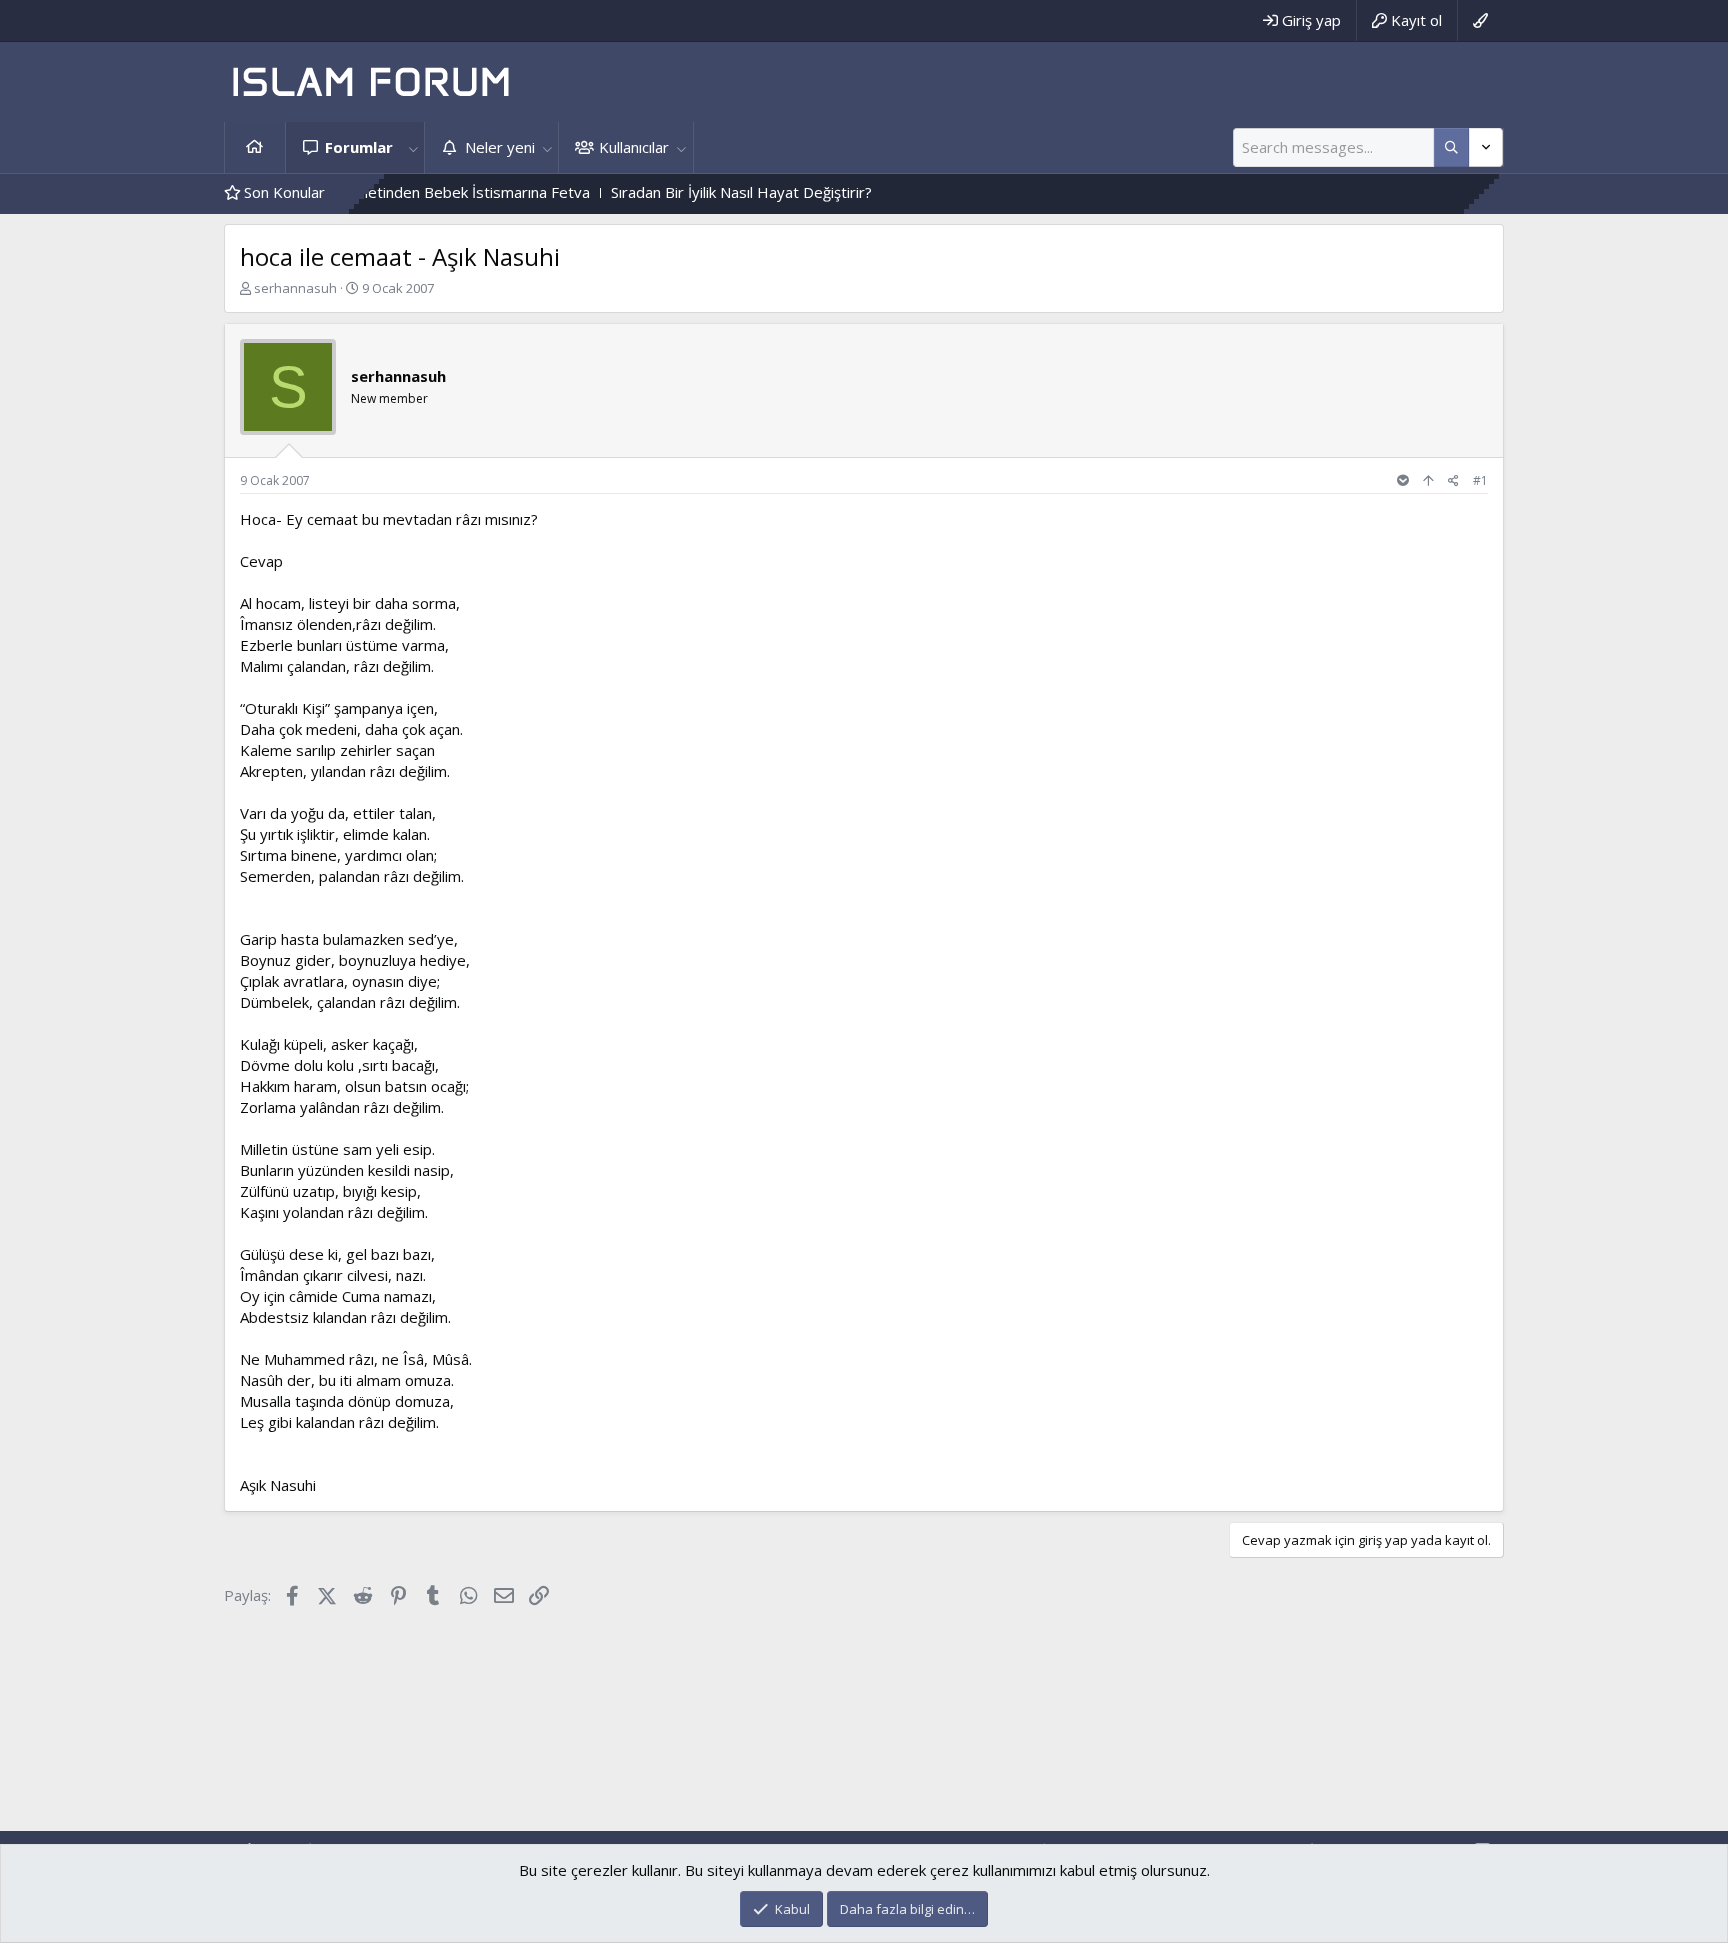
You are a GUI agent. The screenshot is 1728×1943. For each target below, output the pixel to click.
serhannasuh (295, 288)
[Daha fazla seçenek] (1451, 147)
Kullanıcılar (634, 147)
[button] (413, 147)
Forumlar (359, 147)
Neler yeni (500, 147)
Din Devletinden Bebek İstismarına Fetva (402, 192)
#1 (1480, 480)
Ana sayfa (255, 147)
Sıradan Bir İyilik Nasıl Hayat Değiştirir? (693, 192)
